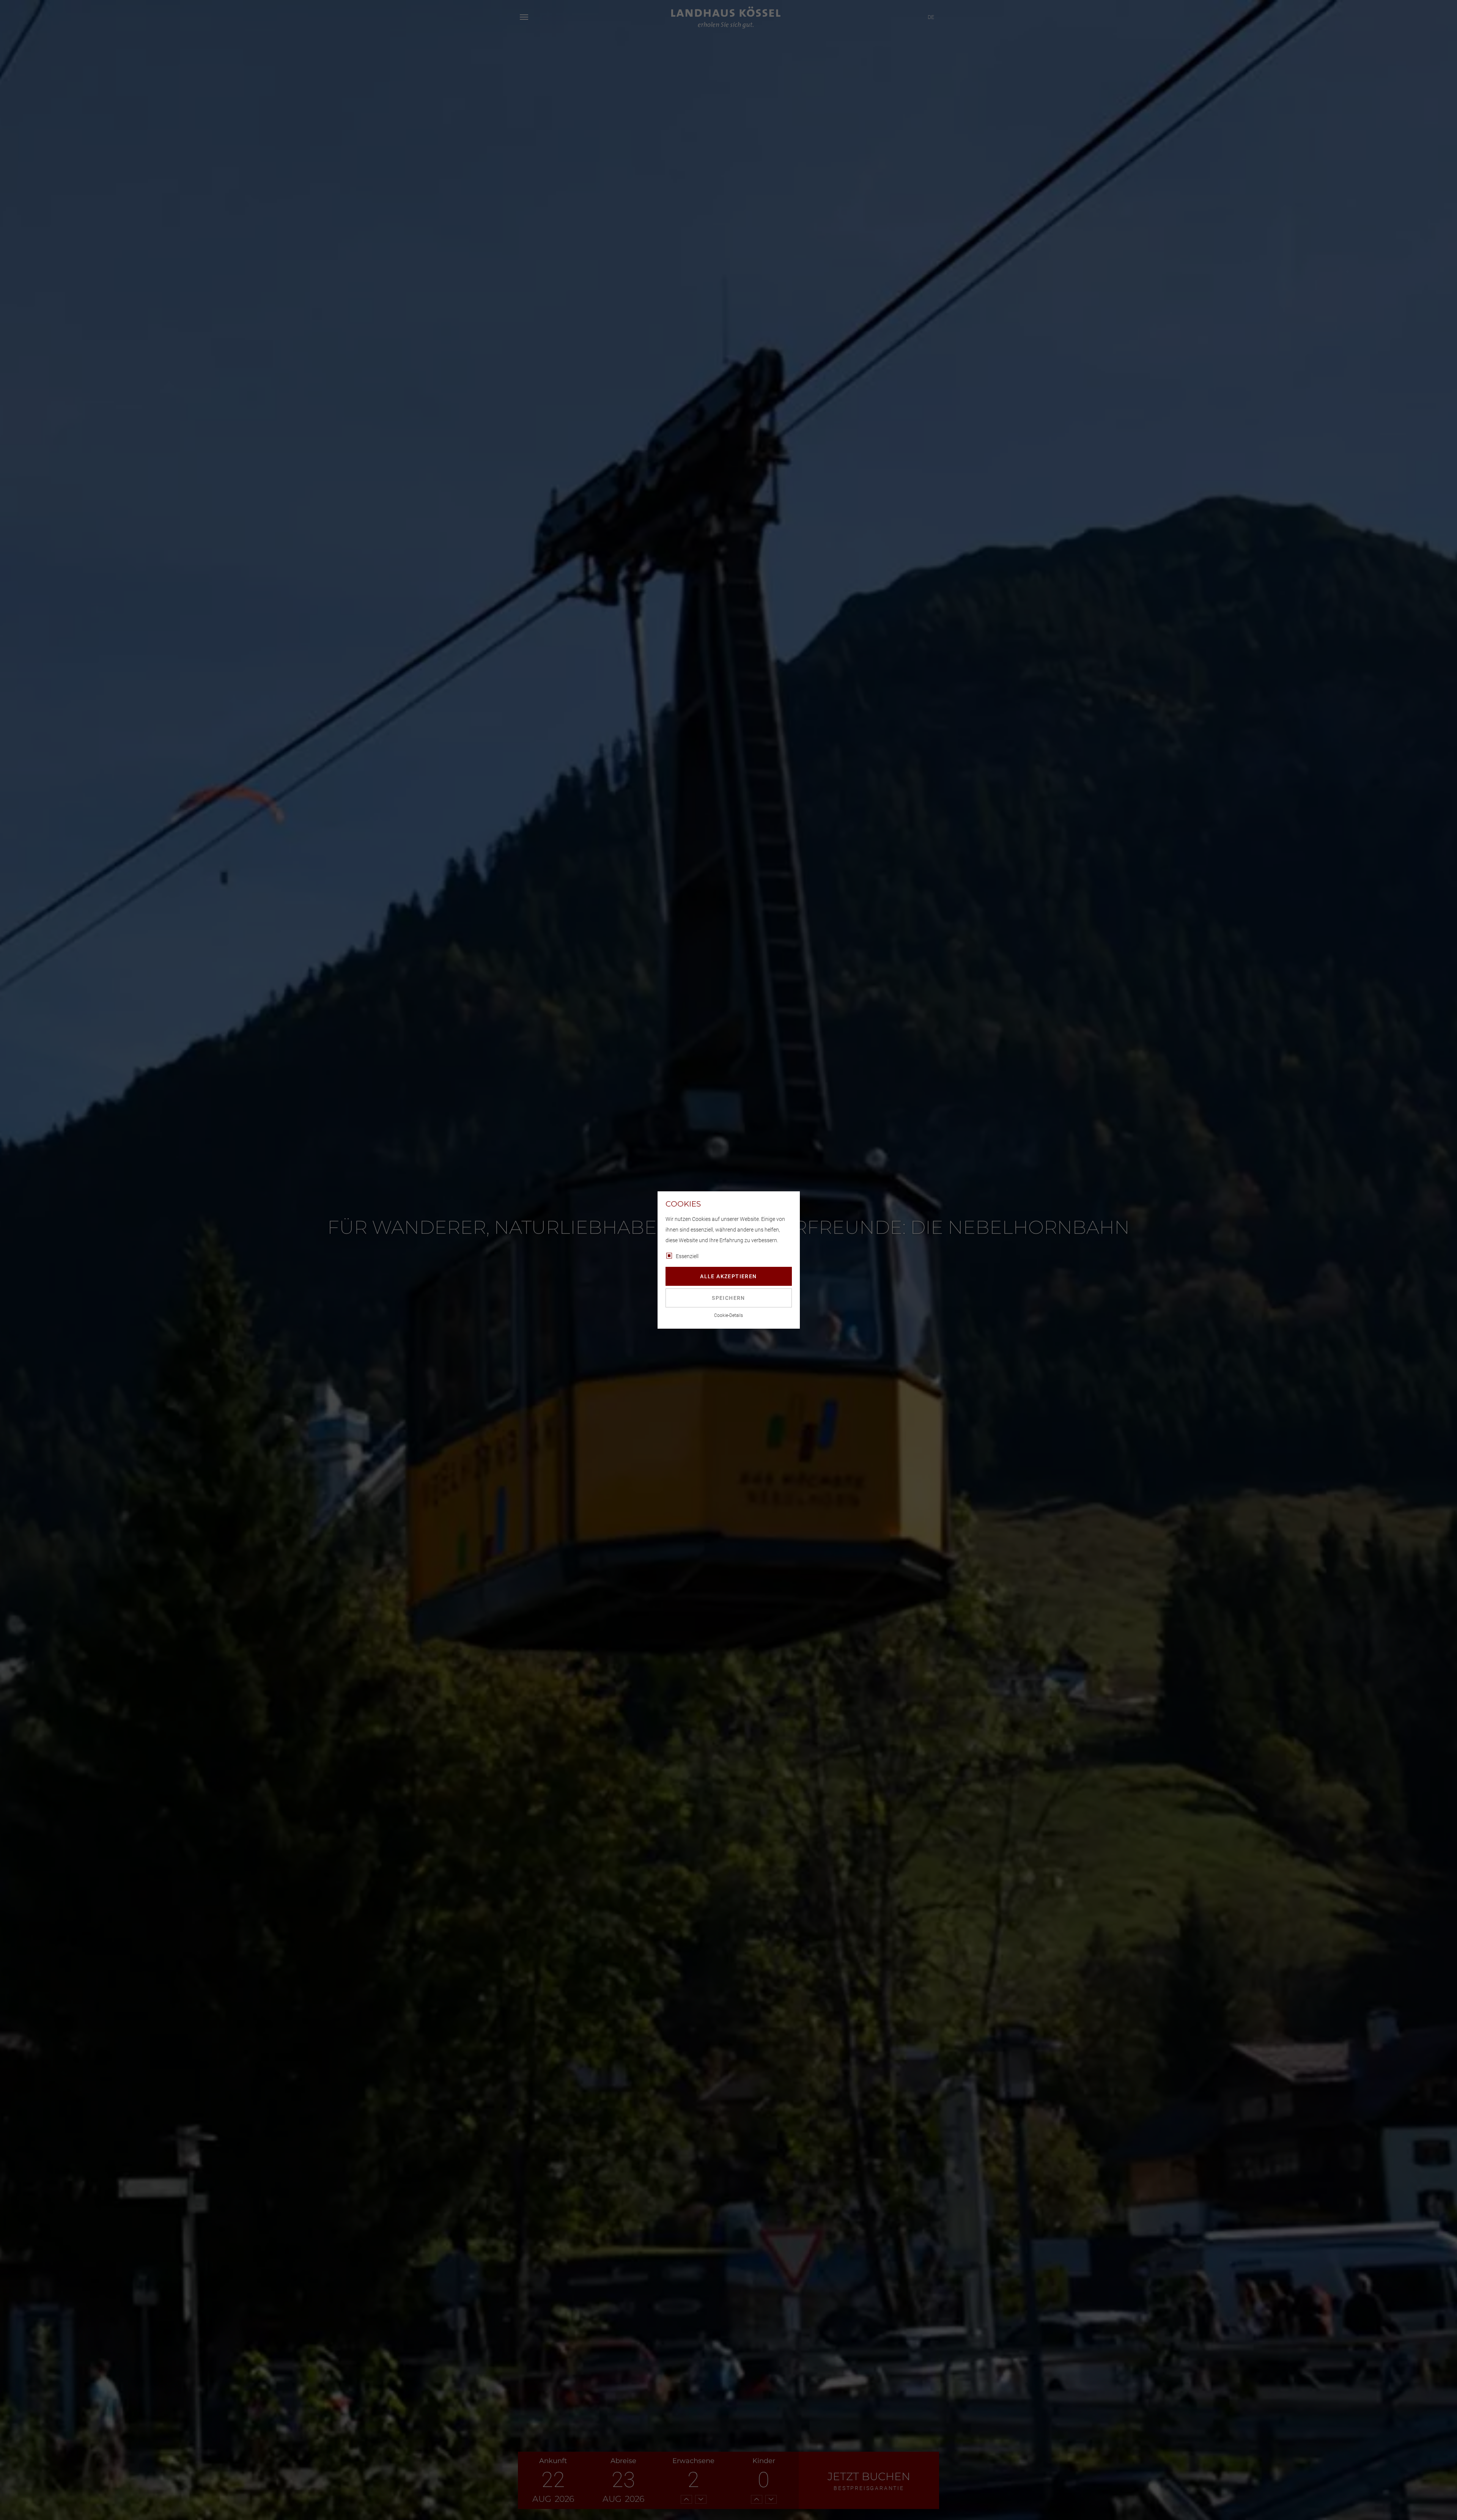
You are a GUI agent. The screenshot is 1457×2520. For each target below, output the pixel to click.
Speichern (728, 1298)
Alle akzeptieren (728, 1276)
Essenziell (687, 1256)
